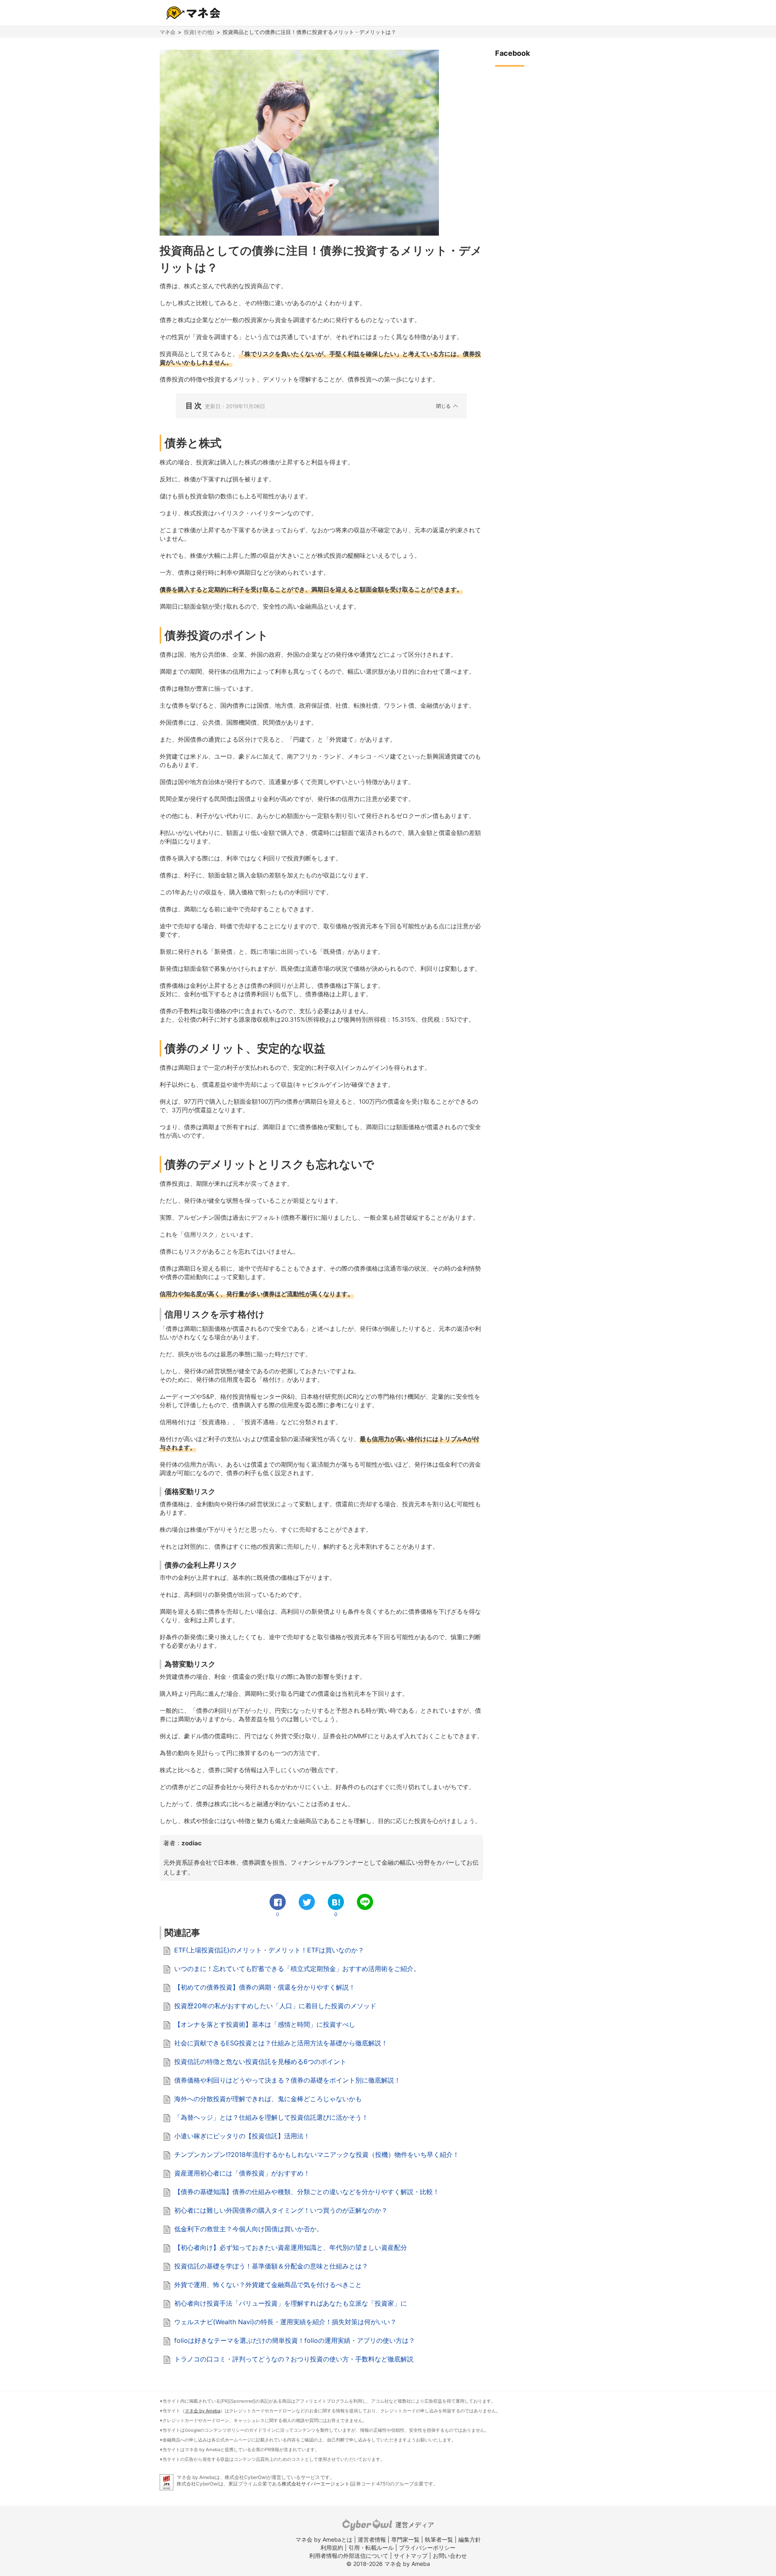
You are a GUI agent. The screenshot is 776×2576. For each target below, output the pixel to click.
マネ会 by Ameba (202, 2411)
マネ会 (168, 32)
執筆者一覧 (439, 2539)
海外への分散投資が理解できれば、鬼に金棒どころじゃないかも (268, 2099)
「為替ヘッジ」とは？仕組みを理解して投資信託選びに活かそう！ (271, 2117)
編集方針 (470, 2539)
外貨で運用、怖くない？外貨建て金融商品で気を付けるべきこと (268, 2285)
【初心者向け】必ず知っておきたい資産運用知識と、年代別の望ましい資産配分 (291, 2247)
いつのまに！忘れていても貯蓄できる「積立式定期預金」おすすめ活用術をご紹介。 (297, 1969)
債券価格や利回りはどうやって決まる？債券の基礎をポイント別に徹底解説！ (287, 2080)
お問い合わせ (450, 2556)
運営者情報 (372, 2539)
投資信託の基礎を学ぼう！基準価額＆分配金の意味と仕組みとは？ (271, 2266)
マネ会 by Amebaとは (324, 2539)
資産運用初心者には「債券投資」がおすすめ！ (242, 2173)
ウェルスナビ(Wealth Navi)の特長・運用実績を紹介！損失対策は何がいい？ (285, 2322)
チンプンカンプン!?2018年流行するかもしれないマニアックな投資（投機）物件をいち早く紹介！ (317, 2154)
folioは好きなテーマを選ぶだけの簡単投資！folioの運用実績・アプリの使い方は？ (295, 2340)
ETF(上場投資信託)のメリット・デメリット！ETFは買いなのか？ (269, 1950)
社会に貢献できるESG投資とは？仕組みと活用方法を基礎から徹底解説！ (281, 2043)
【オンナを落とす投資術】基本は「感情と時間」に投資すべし (265, 2024)
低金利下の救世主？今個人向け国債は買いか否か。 (249, 2229)
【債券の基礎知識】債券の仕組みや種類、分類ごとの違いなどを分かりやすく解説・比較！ (307, 2192)
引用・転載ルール (371, 2548)
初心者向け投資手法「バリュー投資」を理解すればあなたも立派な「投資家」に (291, 2303)
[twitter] (307, 1902)
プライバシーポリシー (427, 2548)
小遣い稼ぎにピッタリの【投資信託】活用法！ (242, 2136)
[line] (365, 1902)
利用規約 (332, 2548)
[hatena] (336, 1902)
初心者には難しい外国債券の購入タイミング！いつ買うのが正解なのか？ (281, 2210)
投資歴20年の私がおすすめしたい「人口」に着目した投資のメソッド (275, 2006)
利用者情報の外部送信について (349, 2556)
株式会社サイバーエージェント (316, 2484)
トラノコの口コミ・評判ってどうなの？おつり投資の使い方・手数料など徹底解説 (294, 2359)
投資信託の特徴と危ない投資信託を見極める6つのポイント (260, 2062)
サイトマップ (411, 2556)
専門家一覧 (405, 2539)
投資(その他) (199, 32)
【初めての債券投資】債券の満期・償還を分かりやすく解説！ (265, 1987)
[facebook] (278, 1902)
